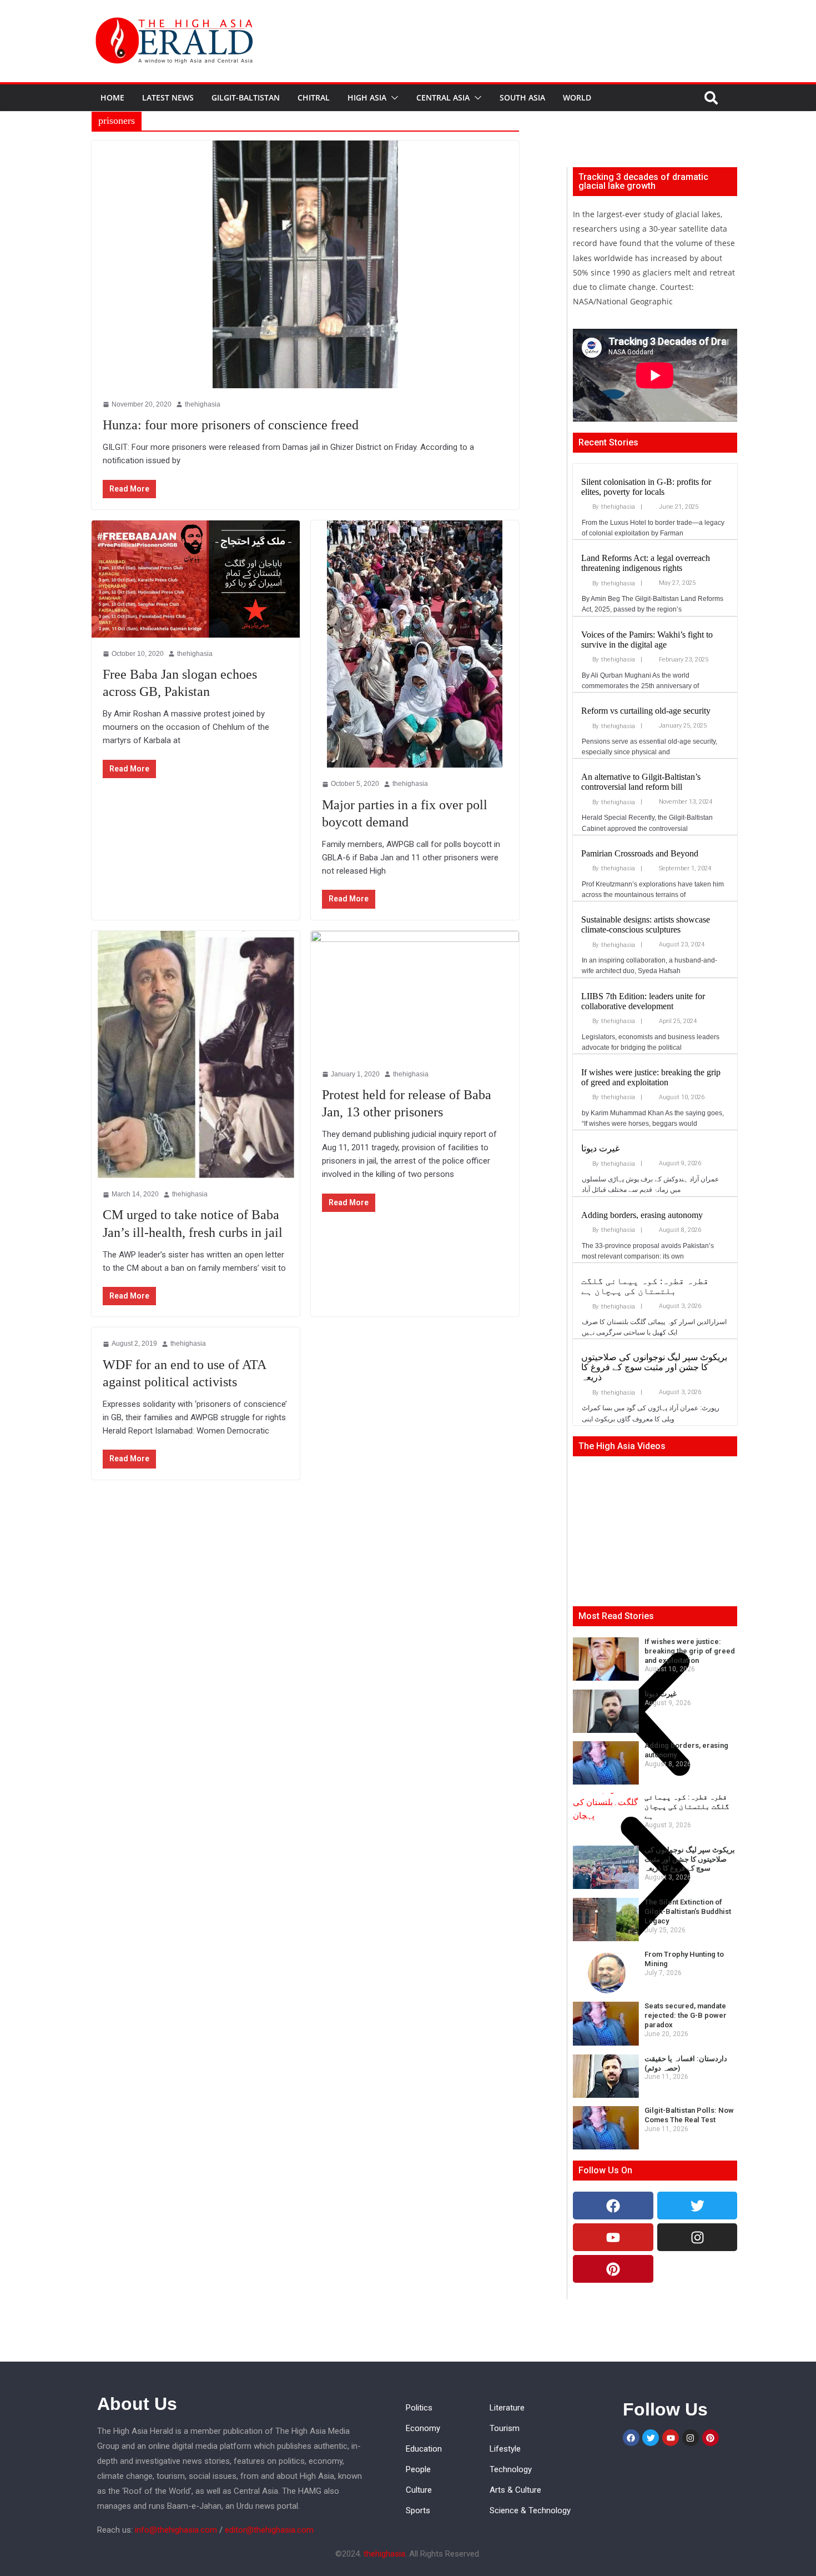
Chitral (314, 97)
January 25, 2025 (683, 726)
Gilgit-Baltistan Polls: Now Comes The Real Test (689, 2115)
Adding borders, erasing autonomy (642, 1215)
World (577, 97)
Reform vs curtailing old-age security (646, 711)
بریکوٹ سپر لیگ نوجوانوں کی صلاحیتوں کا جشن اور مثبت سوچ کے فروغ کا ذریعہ (654, 1367)
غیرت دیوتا (600, 1148)
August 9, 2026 (680, 1163)
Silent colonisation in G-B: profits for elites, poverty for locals (646, 487)
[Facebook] (613, 2206)
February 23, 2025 (684, 660)
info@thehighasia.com (176, 2530)
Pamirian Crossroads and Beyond (640, 853)
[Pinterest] (613, 2269)
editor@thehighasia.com (269, 2530)
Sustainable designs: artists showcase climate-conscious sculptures (646, 924)
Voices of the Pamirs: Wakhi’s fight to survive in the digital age (647, 640)
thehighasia (618, 507)
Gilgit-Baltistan (246, 97)
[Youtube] (613, 2237)
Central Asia (443, 97)
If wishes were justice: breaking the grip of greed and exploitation (651, 1077)
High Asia (367, 97)
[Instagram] (697, 2237)
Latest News (168, 97)
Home (112, 97)
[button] (392, 98)
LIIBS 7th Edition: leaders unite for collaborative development (643, 1001)
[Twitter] (697, 2206)
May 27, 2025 (677, 583)
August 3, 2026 (680, 1306)
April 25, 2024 (678, 1021)
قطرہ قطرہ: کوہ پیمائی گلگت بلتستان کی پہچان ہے (645, 1286)
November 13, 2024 (686, 802)
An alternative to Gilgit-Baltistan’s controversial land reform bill (641, 782)
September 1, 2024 (685, 868)
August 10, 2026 (682, 1097)
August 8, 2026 (680, 1230)
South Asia (522, 97)
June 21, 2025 (679, 507)
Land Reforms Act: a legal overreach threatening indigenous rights (646, 563)
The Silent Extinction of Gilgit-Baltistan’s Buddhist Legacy (688, 1911)
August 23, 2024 (682, 944)
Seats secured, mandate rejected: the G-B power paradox (686, 2015)
